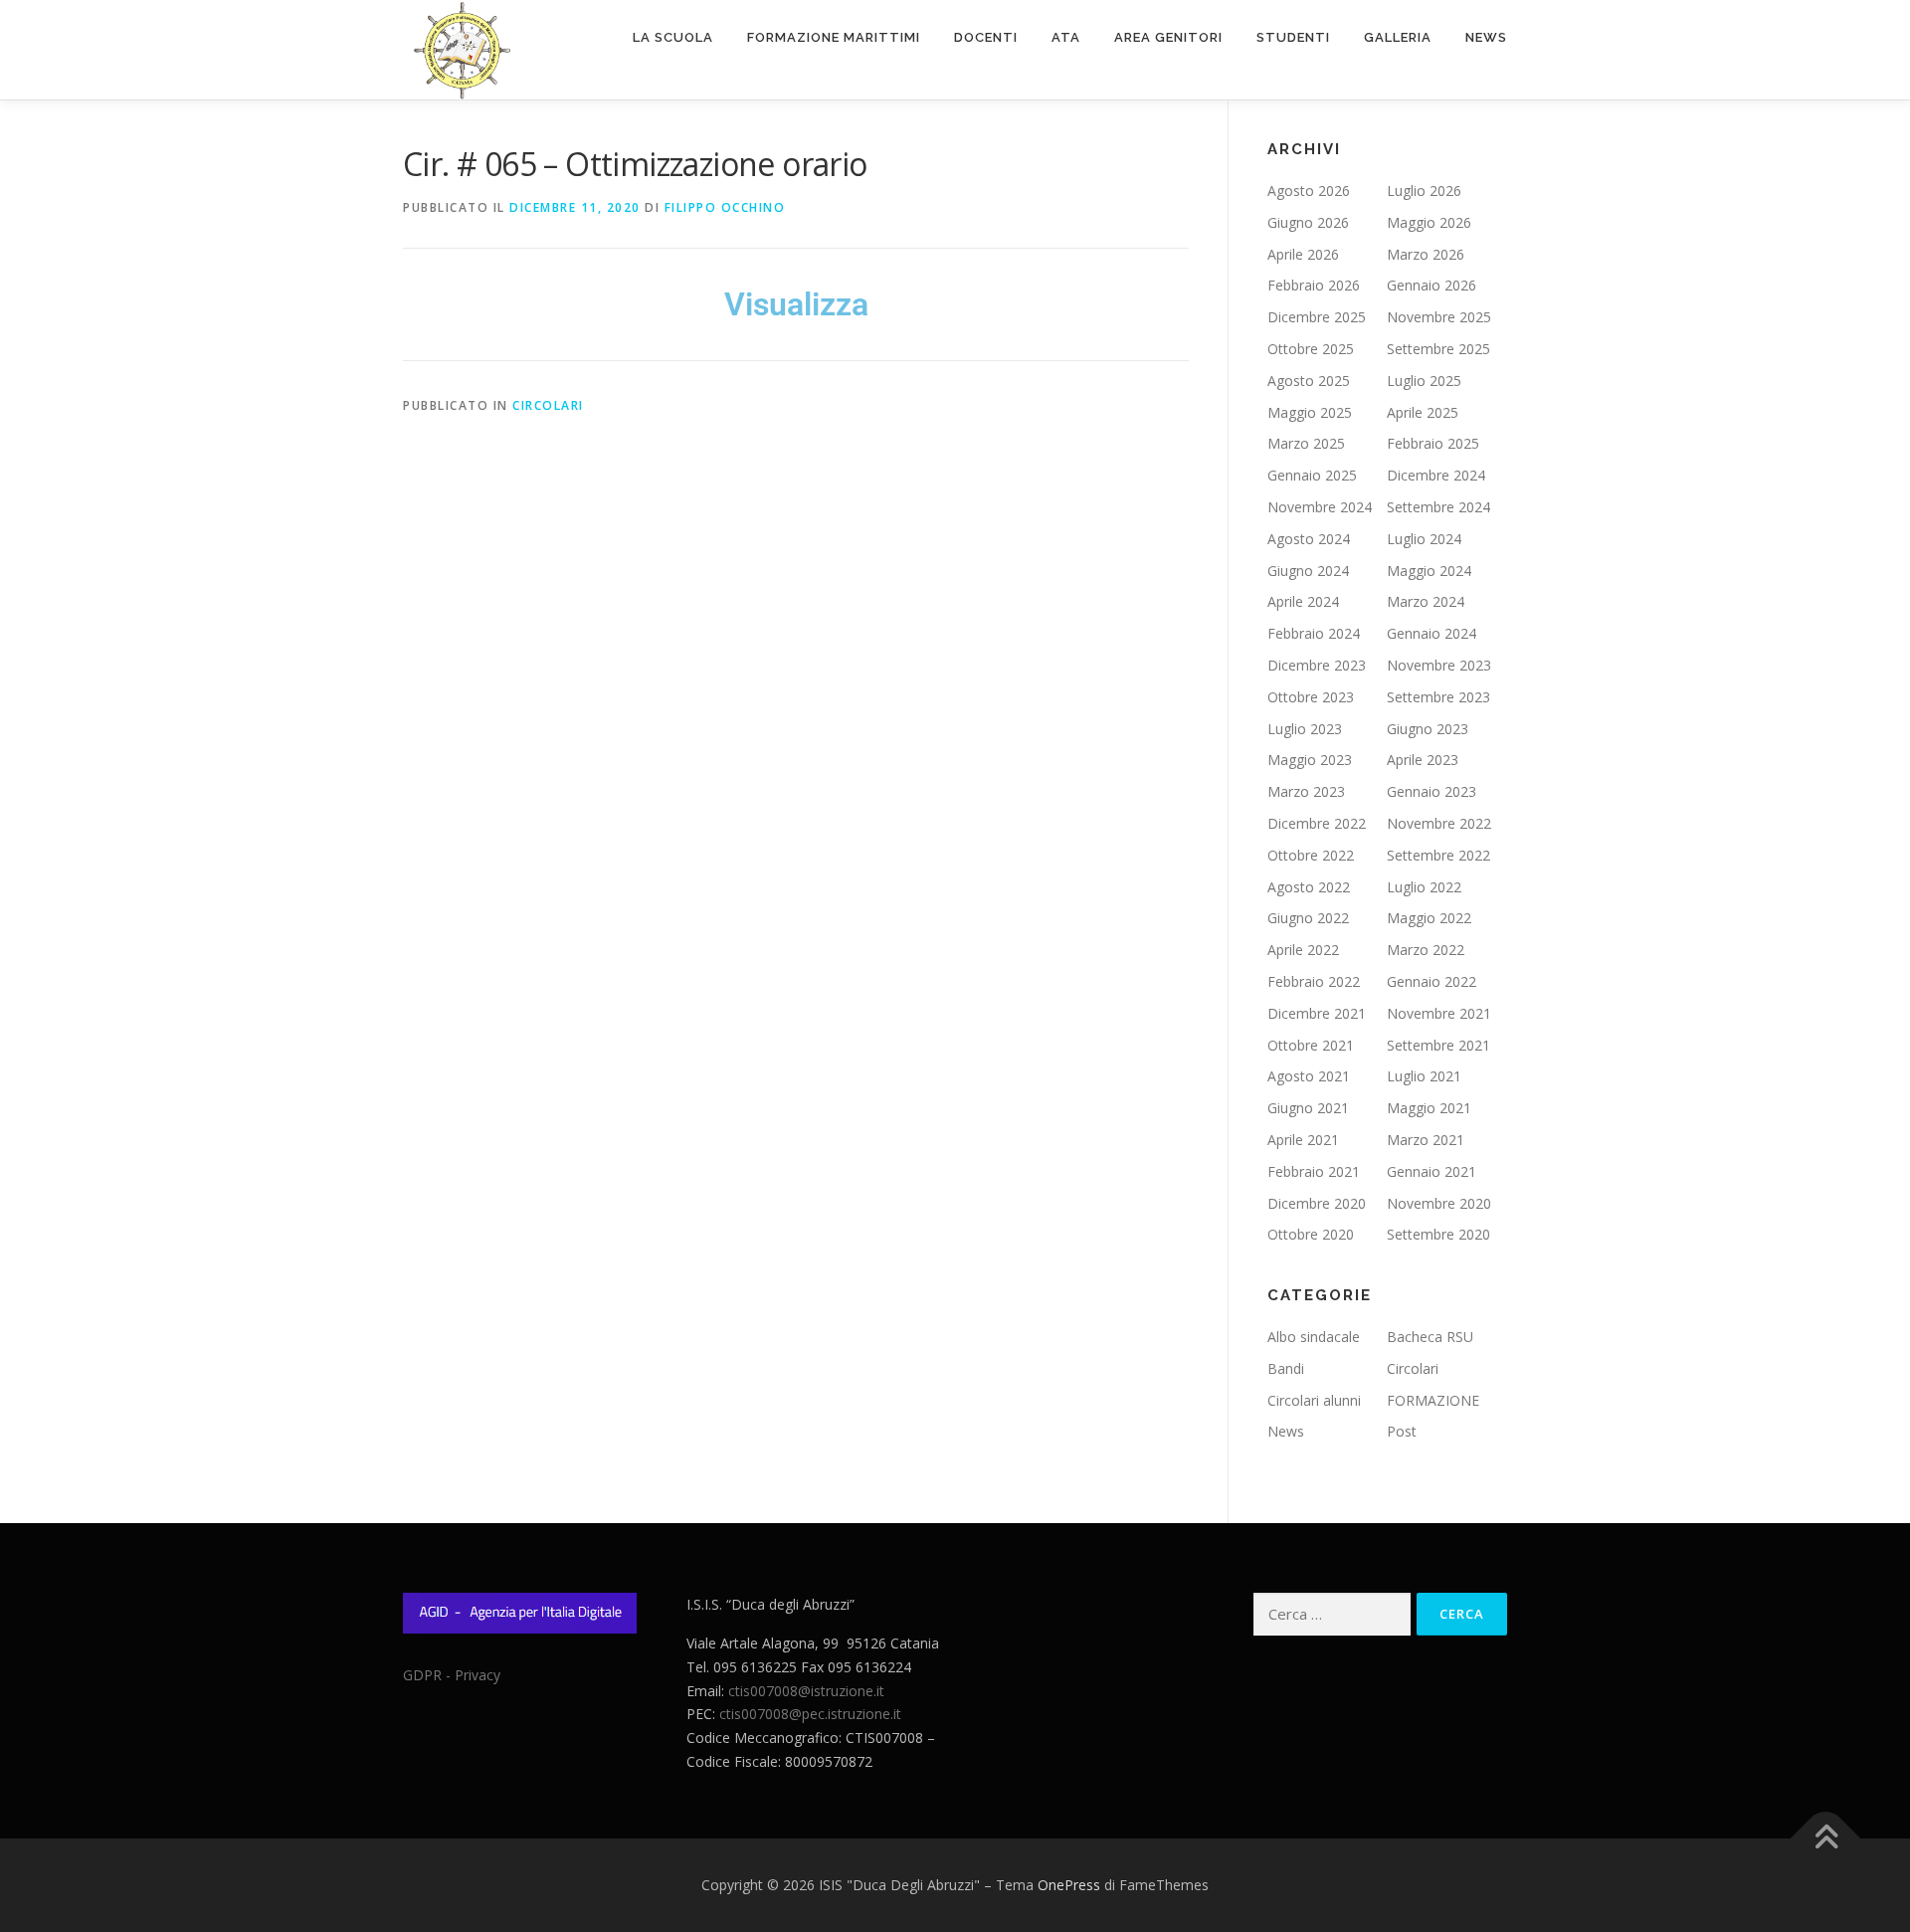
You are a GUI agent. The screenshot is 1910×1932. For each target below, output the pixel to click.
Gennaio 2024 (1432, 633)
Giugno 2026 (1308, 222)
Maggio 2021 (1429, 1108)
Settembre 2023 (1438, 697)
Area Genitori (1168, 37)
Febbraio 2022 (1314, 981)
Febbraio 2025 (1433, 443)
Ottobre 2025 (1311, 349)
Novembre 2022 (1439, 823)
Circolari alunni (1314, 1400)
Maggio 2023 (1310, 760)
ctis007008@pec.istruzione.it (810, 1714)
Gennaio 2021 (1432, 1171)
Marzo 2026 (1426, 254)
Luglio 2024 (1424, 539)
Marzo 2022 (1426, 950)
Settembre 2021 (1438, 1045)
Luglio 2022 (1424, 887)
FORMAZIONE (1433, 1400)
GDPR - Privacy (452, 1675)
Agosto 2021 (1309, 1076)
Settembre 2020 (1438, 1234)
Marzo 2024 (1426, 601)
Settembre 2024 (1438, 507)
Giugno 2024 (1308, 571)
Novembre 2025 (1439, 317)
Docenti (986, 37)
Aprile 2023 (1423, 760)
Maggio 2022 (1429, 918)
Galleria (1398, 37)
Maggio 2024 (1429, 571)
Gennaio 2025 (1312, 475)
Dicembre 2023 (1317, 665)
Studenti (1293, 37)
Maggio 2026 (1429, 222)
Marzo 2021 (1426, 1140)
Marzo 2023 (1306, 791)
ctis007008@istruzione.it (806, 1691)
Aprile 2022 (1303, 950)
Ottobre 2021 (1311, 1045)
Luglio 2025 (1424, 381)
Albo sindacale (1314, 1337)
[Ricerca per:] (1332, 1614)
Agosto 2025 (1309, 381)
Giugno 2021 (1308, 1108)
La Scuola (673, 37)
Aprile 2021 (1303, 1140)
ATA (1066, 37)
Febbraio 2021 (1314, 1171)
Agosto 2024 (1309, 539)
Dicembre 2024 (1436, 475)
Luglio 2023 (1305, 729)
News (1486, 37)
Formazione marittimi (834, 37)
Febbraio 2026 (1314, 285)
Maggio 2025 (1310, 412)
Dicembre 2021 (1317, 1013)
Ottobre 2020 (1311, 1234)
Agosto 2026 (1309, 191)
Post (1402, 1431)
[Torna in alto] (1826, 1839)
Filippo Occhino (725, 207)
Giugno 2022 (1308, 918)
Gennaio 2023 (1432, 791)
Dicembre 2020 (1317, 1203)
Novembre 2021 (1439, 1013)
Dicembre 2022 (1317, 823)
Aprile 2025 (1423, 412)
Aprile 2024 (1303, 601)
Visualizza (796, 304)
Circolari (548, 405)
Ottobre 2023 (1311, 697)
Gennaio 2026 (1432, 285)
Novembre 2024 (1320, 507)
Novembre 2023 (1439, 665)
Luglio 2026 (1424, 191)
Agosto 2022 (1309, 887)
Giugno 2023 (1428, 729)
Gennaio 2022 (1432, 981)
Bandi (1286, 1368)
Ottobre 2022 (1311, 855)
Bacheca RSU (1430, 1337)
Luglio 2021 (1424, 1076)
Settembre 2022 (1438, 855)
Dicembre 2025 (1317, 317)
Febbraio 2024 (1314, 633)
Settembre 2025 (1438, 349)
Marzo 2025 (1306, 443)
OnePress (1069, 1885)
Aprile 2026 (1303, 254)
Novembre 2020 (1439, 1203)
